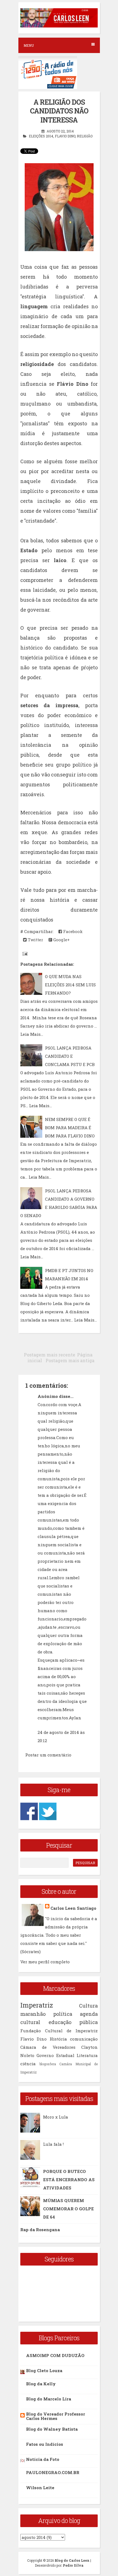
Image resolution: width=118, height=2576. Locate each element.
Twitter (35, 940)
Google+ (61, 940)
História (58, 2039)
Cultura (88, 2006)
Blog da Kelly (41, 2384)
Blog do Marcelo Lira (49, 2399)
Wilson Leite (40, 2488)
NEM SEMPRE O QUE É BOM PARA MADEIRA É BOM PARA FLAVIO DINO (70, 1128)
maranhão (33, 2014)
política (63, 2014)
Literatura (87, 2055)
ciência (28, 2064)
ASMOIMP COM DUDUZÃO (55, 2355)
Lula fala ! (53, 2144)
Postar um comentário (48, 1755)
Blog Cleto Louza (44, 2370)
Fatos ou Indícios (45, 2444)
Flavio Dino (65, 136)
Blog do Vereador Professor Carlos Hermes (56, 2416)
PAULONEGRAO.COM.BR (53, 2472)
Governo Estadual (55, 2055)
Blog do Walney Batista (52, 2429)
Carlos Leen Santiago (73, 1908)
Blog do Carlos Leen (72, 2560)
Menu (29, 45)
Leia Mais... (32, 1034)
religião (85, 136)
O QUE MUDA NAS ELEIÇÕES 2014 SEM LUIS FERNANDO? (70, 985)
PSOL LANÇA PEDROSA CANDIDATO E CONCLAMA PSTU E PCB (70, 1056)
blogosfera (48, 2064)
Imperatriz (37, 2005)
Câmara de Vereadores (48, 2047)
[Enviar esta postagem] (24, 953)
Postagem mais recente (50, 1355)
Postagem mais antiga (70, 1360)
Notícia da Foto (43, 2459)
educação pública (73, 2022)
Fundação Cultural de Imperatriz (59, 2031)
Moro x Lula (56, 2117)
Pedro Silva (73, 2565)
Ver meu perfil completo (45, 1962)
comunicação (84, 2039)
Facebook (72, 931)
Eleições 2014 (41, 136)
